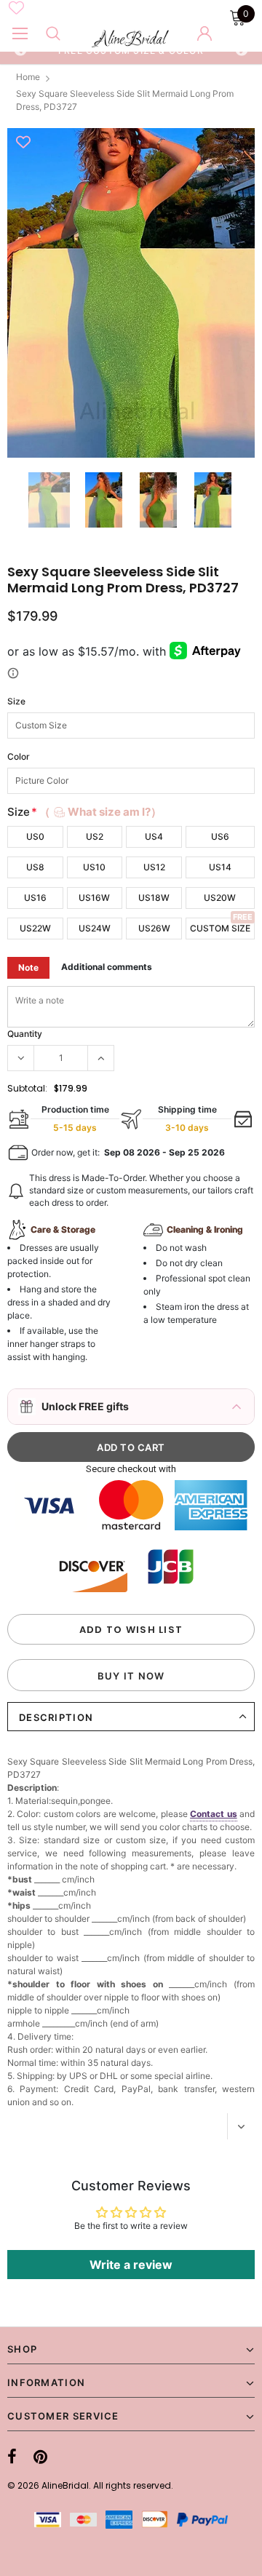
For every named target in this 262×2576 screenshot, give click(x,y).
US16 (35, 898)
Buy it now (131, 1676)
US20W (220, 898)
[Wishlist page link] (16, 8)
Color (19, 756)
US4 (154, 836)
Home (28, 77)
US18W (154, 898)
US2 (95, 836)
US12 (154, 867)
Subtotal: (27, 1088)
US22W (35, 928)
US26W (154, 928)
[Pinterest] (40, 2457)
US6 (220, 836)
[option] (131, 293)
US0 (35, 836)
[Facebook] (12, 2457)
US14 (220, 867)
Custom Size (220, 928)
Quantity (25, 1034)
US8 (35, 867)
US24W (95, 928)
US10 (94, 867)
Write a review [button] (131, 2265)
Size (16, 701)
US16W (94, 898)
